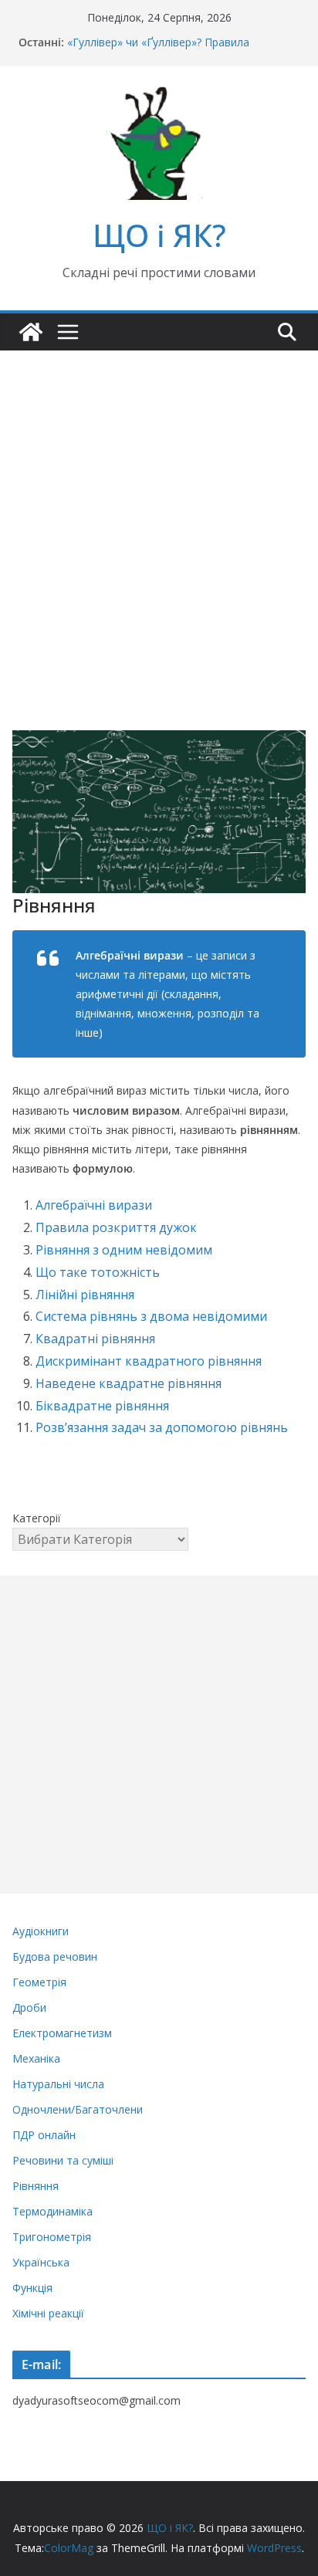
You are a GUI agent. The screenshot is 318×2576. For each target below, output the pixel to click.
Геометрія (39, 1982)
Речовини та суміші (63, 2160)
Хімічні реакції (48, 2313)
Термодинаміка (52, 2211)
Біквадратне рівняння (102, 1406)
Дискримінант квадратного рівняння (149, 1361)
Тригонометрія (52, 2237)
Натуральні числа (58, 2084)
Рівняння (36, 2186)
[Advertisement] (159, 517)
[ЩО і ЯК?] (31, 332)
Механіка (36, 2058)
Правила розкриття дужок (116, 1227)
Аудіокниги (41, 1931)
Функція (32, 2288)
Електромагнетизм (62, 2033)
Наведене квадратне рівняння (129, 1383)
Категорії (37, 1518)
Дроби (29, 2007)
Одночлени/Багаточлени (78, 2109)
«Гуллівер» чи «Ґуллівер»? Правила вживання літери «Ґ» (158, 50)
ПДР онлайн (44, 2135)
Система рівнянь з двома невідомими (151, 1316)
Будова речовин (55, 1957)
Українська (41, 2262)
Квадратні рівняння (95, 1339)
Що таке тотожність (98, 1272)
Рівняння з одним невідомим (124, 1250)
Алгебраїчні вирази (94, 1205)
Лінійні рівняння (85, 1295)
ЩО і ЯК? (159, 235)
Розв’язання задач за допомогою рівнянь (162, 1427)
